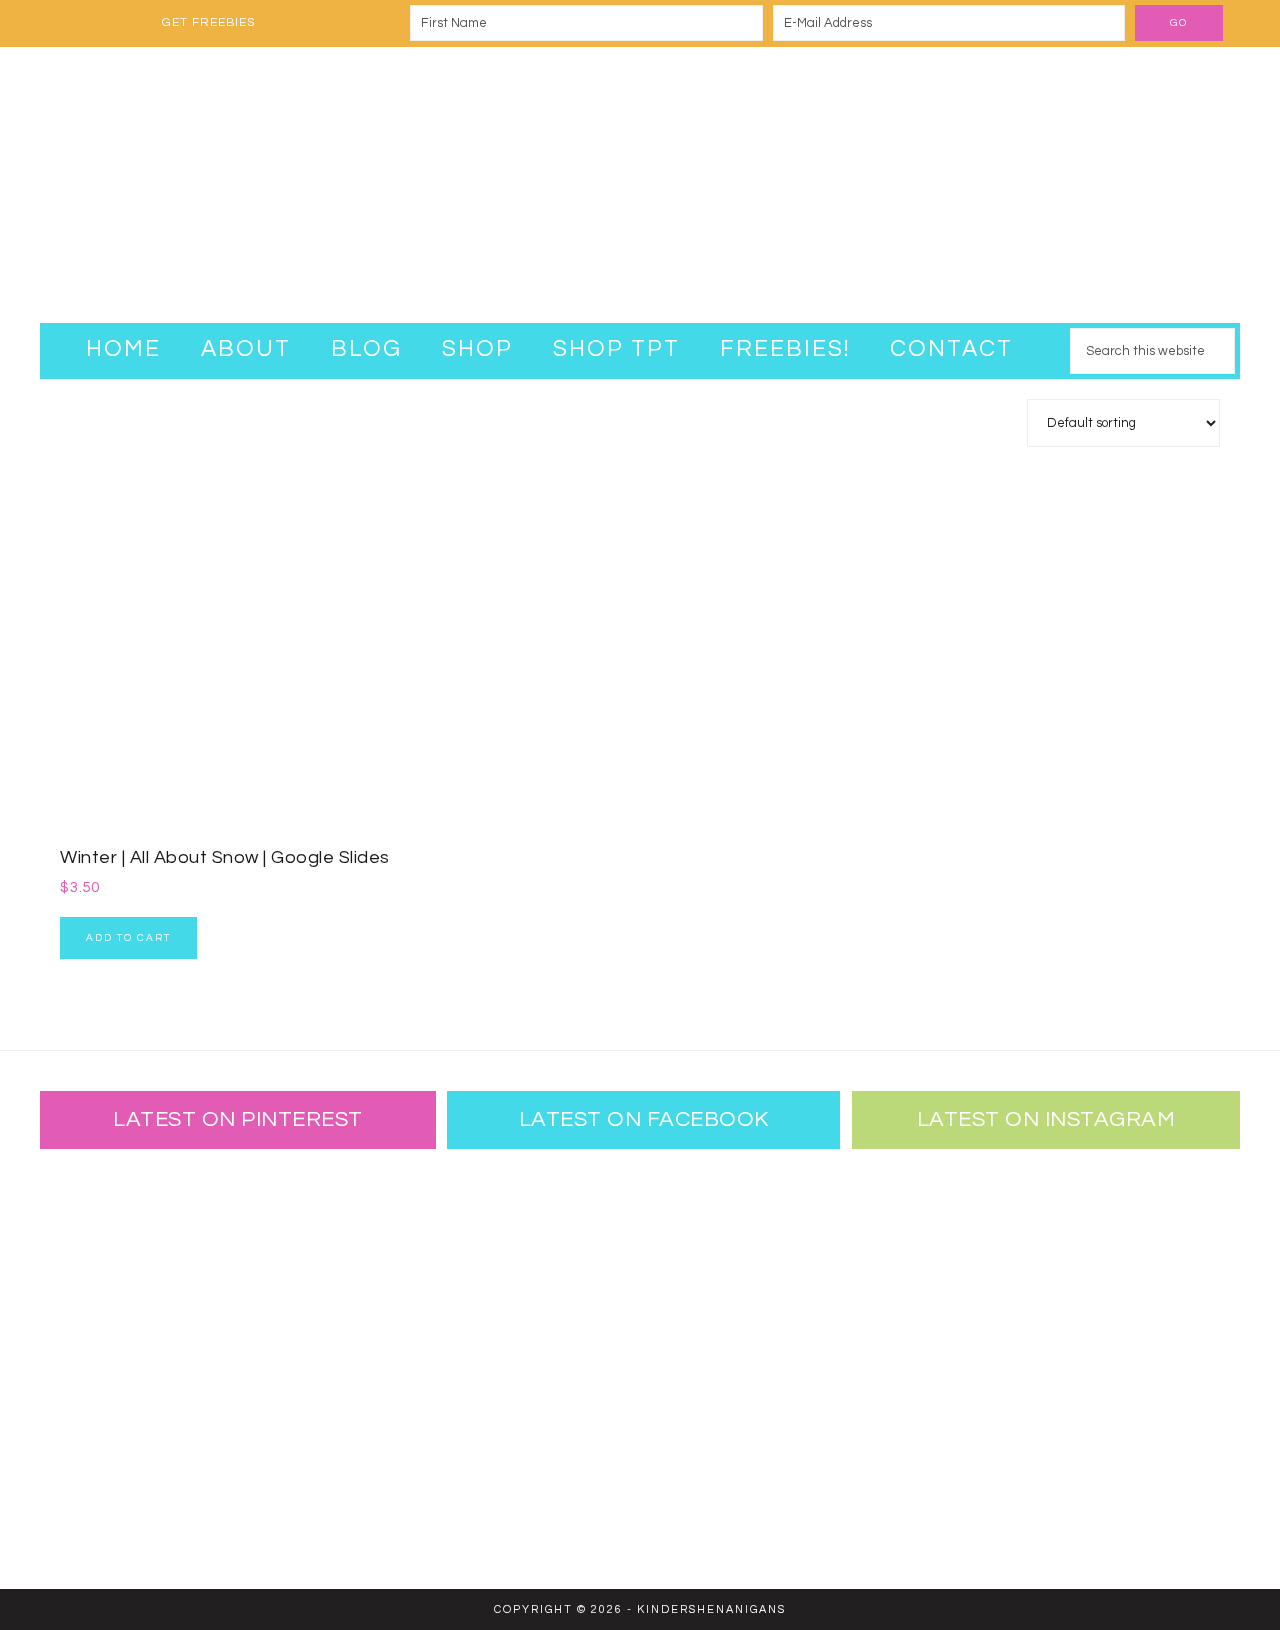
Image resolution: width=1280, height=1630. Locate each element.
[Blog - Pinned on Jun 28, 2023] (105, 1224)
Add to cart (128, 938)
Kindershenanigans (640, 185)
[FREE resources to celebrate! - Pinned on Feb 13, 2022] (105, 1484)
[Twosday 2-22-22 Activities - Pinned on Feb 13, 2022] (235, 1484)
